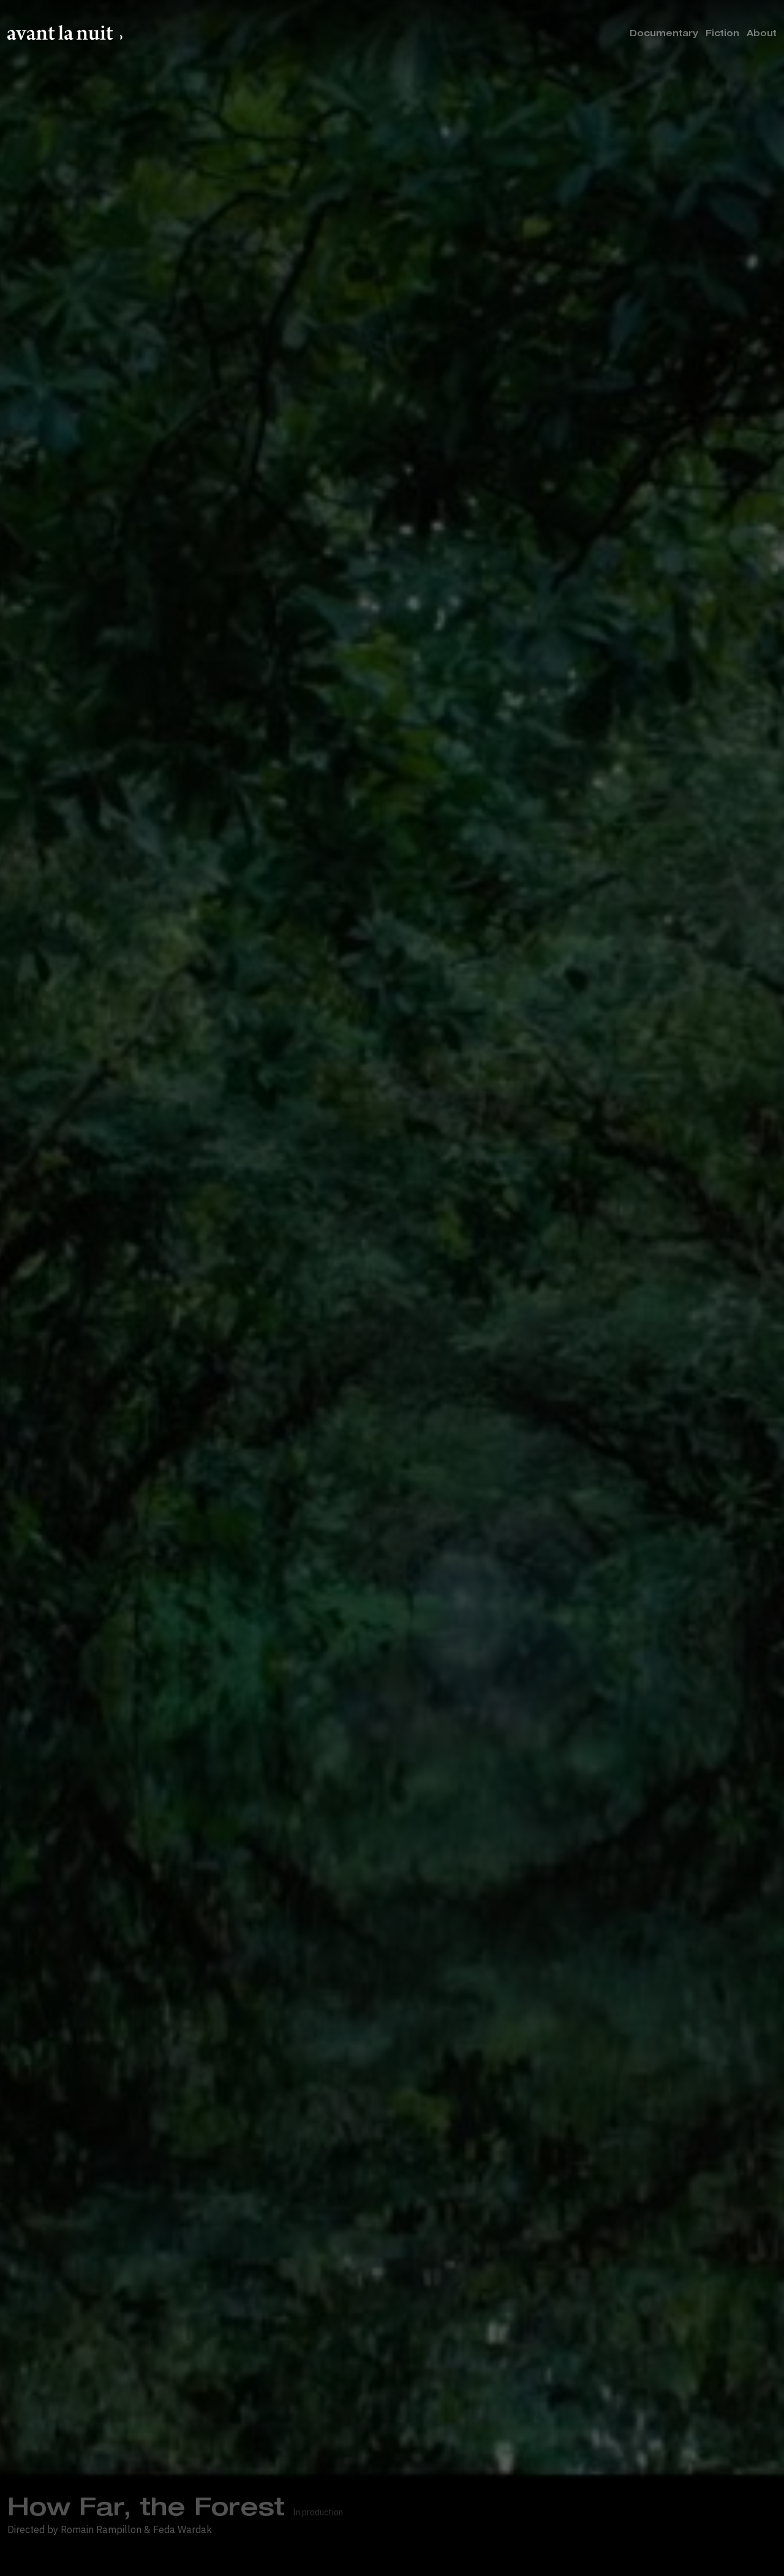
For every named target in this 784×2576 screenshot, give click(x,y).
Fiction (722, 34)
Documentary (664, 34)
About (762, 34)
